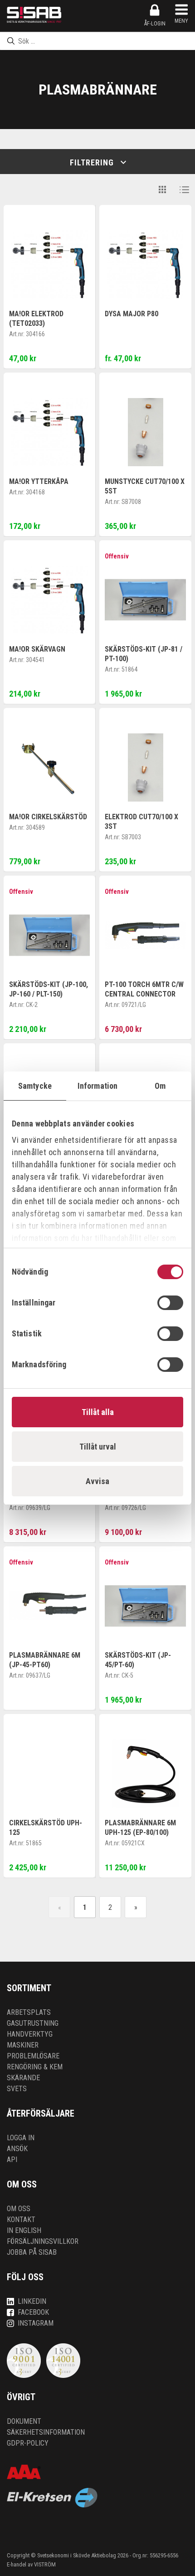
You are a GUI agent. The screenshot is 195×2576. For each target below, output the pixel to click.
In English (24, 2230)
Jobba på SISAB (32, 2252)
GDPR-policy (28, 2443)
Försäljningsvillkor (43, 2241)
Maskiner (23, 2045)
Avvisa (97, 1481)
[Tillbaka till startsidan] (34, 15)
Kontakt (21, 2220)
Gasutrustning (33, 2023)
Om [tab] (160, 1086)
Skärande (23, 2078)
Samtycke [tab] (35, 1086)
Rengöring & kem (35, 2067)
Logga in (21, 2138)
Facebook (33, 2312)
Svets (17, 2089)
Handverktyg (30, 2034)
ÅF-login (155, 24)
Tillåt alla (98, 1412)
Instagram (36, 2323)
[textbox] (97, 41)
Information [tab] (97, 1086)
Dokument (24, 2421)
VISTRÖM (45, 2564)
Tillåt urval (98, 1447)
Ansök (17, 2149)
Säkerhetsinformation (46, 2432)
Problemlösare (33, 2056)
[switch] (170, 1303)
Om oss (19, 2209)
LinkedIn (32, 2301)
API (12, 2160)
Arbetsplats (29, 2012)
